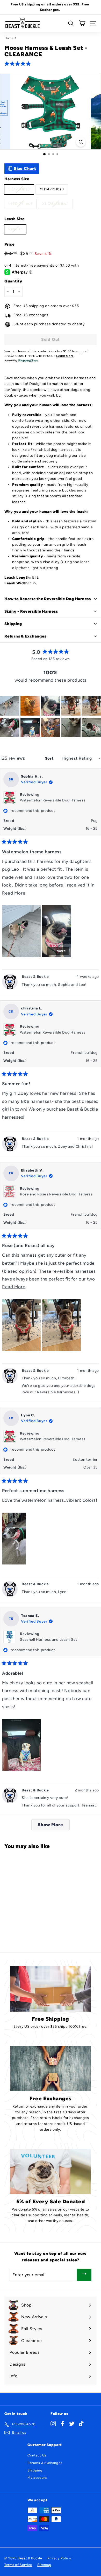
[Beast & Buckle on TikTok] (81, 2423)
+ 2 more (58, 951)
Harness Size (17, 179)
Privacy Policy (59, 2558)
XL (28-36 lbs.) (56, 204)
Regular (15, 229)
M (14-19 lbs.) (52, 189)
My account (37, 2478)
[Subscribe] (84, 2275)
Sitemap (44, 2565)
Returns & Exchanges (45, 2463)
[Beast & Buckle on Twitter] (72, 2423)
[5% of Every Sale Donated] (51, 2172)
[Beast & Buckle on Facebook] (63, 2423)
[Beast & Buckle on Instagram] (53, 2423)
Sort (50, 758)
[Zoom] (81, 142)
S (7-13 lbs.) (19, 189)
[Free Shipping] (51, 1989)
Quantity (13, 281)
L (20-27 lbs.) (20, 204)
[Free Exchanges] (51, 2069)
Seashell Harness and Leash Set (49, 1640)
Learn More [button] (65, 356)
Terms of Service (18, 2565)
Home (9, 38)
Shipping (35, 2470)
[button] (19, 63)
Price (9, 244)
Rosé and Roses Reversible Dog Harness (56, 1194)
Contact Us (37, 2455)
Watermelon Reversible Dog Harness (53, 800)
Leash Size (15, 219)
